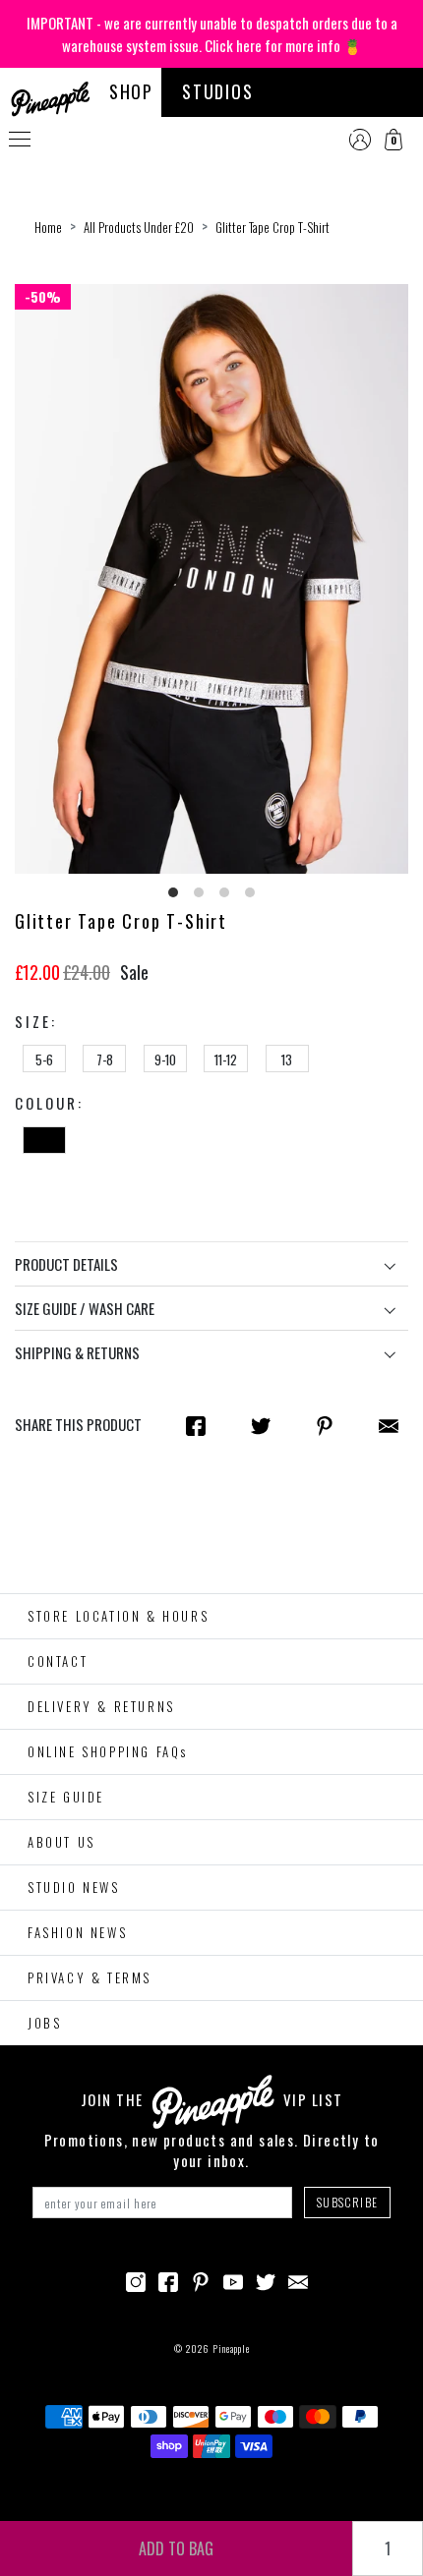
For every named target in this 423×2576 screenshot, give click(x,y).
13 (287, 1059)
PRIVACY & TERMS (90, 1977)
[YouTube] (233, 2279)
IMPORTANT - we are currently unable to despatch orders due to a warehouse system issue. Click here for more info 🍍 (212, 34)
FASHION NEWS (77, 1932)
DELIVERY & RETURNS (101, 1706)
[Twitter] (266, 2279)
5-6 (44, 1059)
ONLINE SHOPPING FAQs (108, 1751)
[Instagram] (136, 2279)
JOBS (44, 2023)
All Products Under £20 (139, 227)
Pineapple (231, 2348)
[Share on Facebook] (196, 1425)
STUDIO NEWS (74, 1887)
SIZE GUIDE (66, 1797)
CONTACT (58, 1661)
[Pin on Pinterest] (325, 1425)
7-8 (105, 1059)
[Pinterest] (201, 2279)
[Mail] (389, 1425)
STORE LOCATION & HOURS (118, 1616)
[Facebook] (168, 2279)
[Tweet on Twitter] (261, 1425)
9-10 (165, 1059)
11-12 (226, 1059)
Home (48, 227)
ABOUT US (61, 1842)
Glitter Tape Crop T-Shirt (272, 227)
